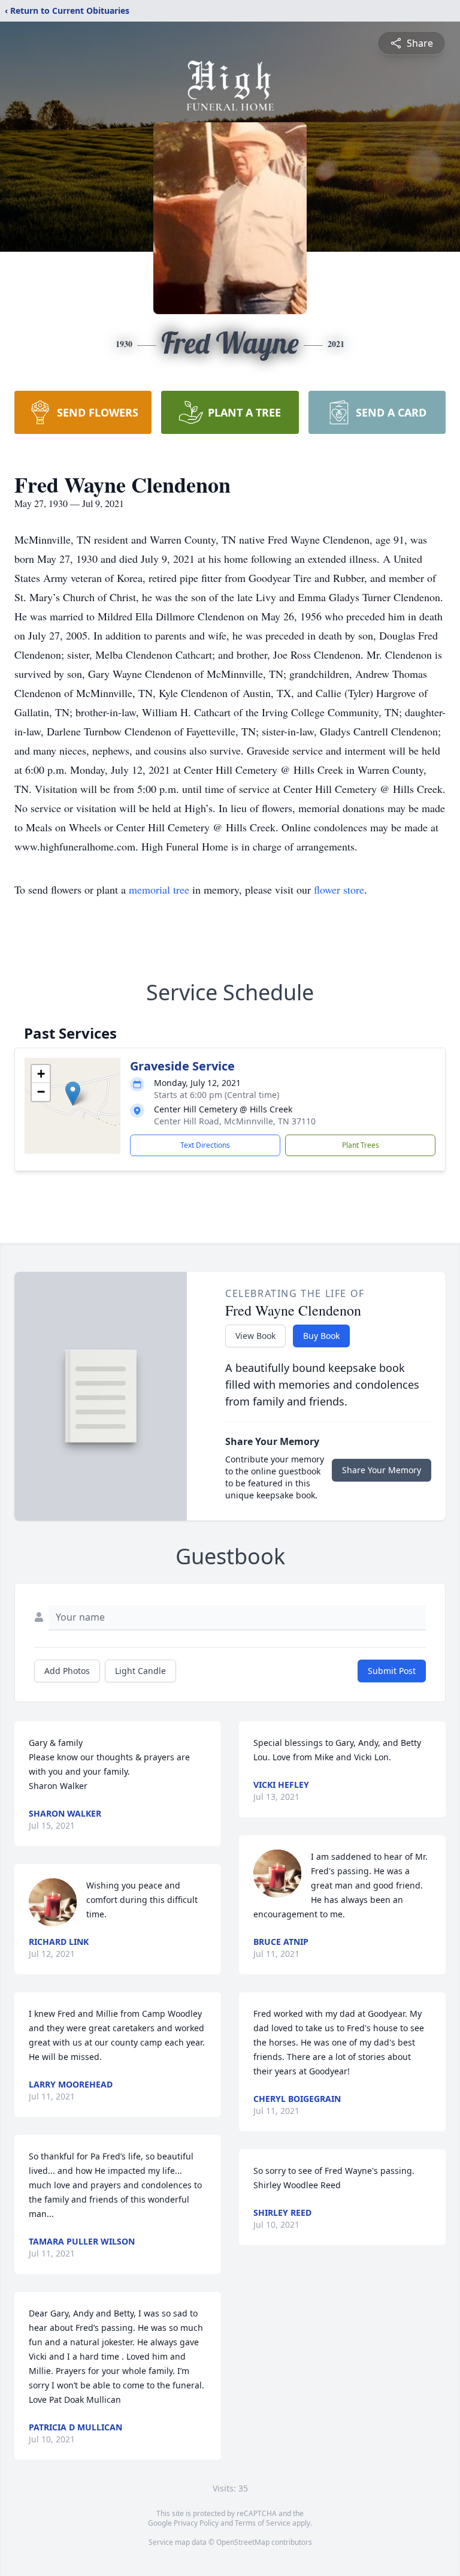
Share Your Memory (382, 1470)
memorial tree (159, 889)
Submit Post (392, 1671)
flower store (339, 889)
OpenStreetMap (243, 2542)
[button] (73, 1094)
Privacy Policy (196, 2523)
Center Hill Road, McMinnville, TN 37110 (235, 1121)
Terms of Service (263, 2523)
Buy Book (321, 1336)
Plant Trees (361, 1145)
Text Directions (205, 1145)
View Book (255, 1336)
